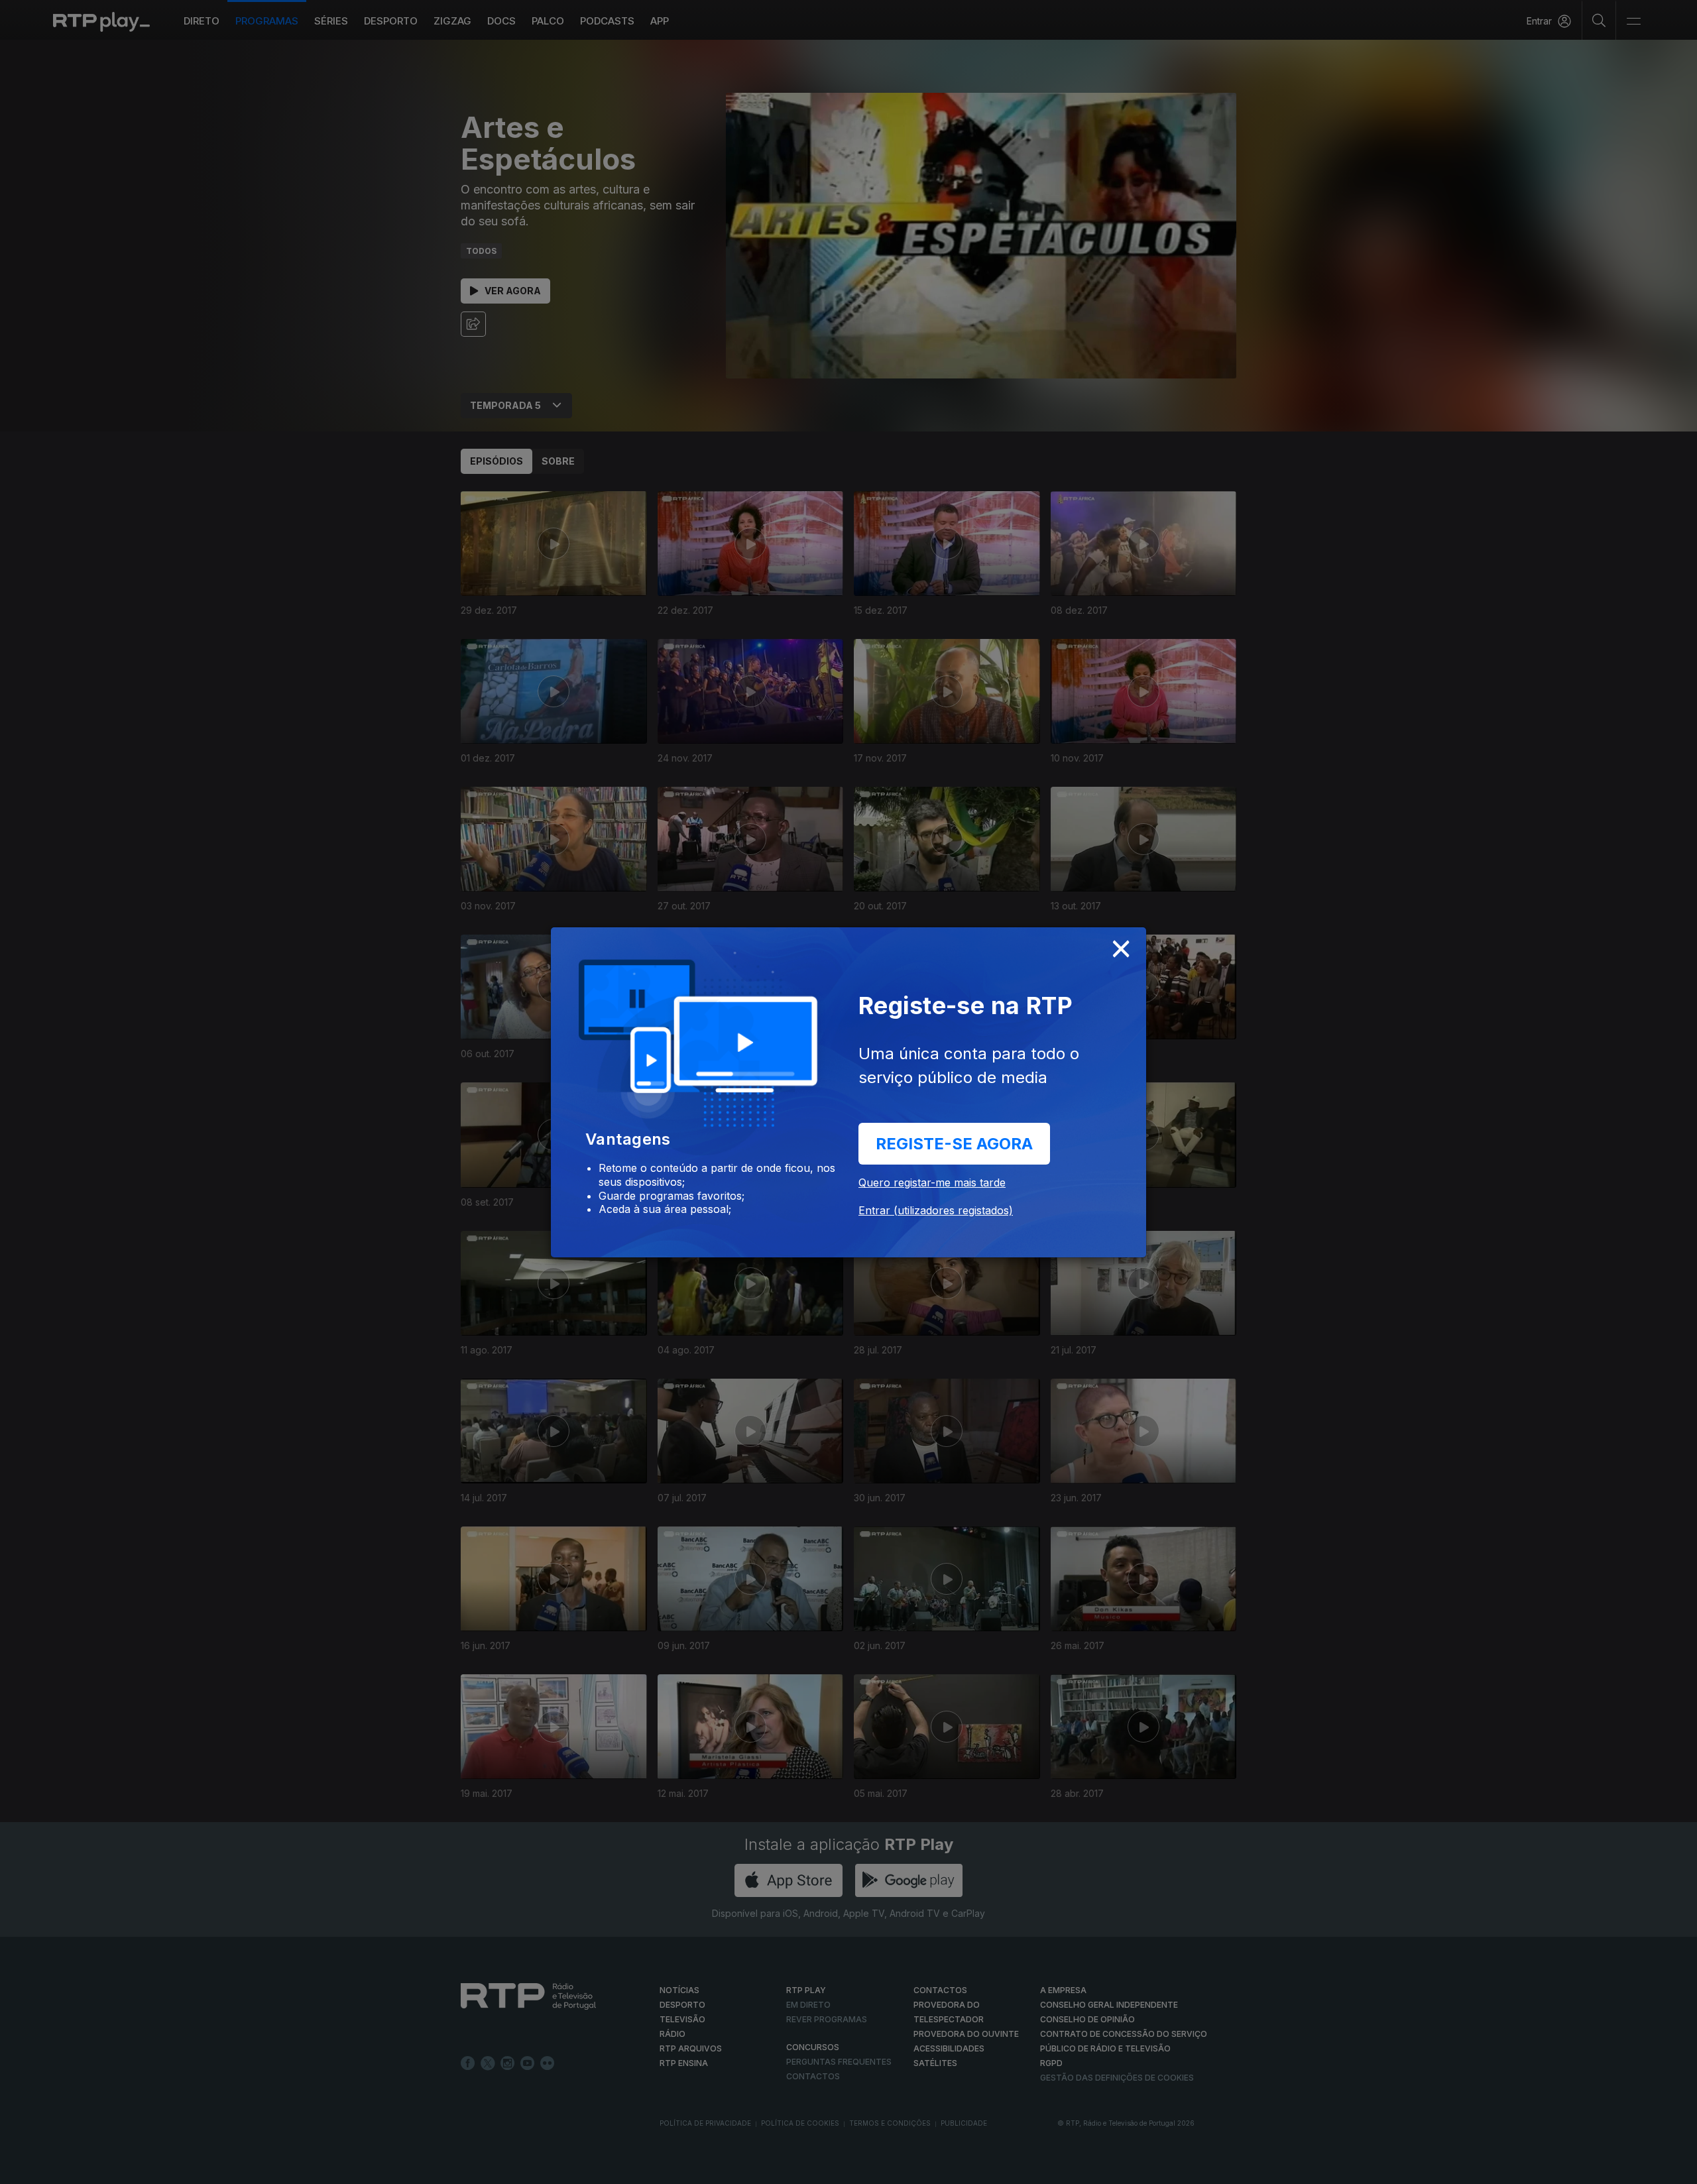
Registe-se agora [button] (954, 1144)
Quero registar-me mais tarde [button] (932, 1182)
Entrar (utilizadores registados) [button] (936, 1210)
